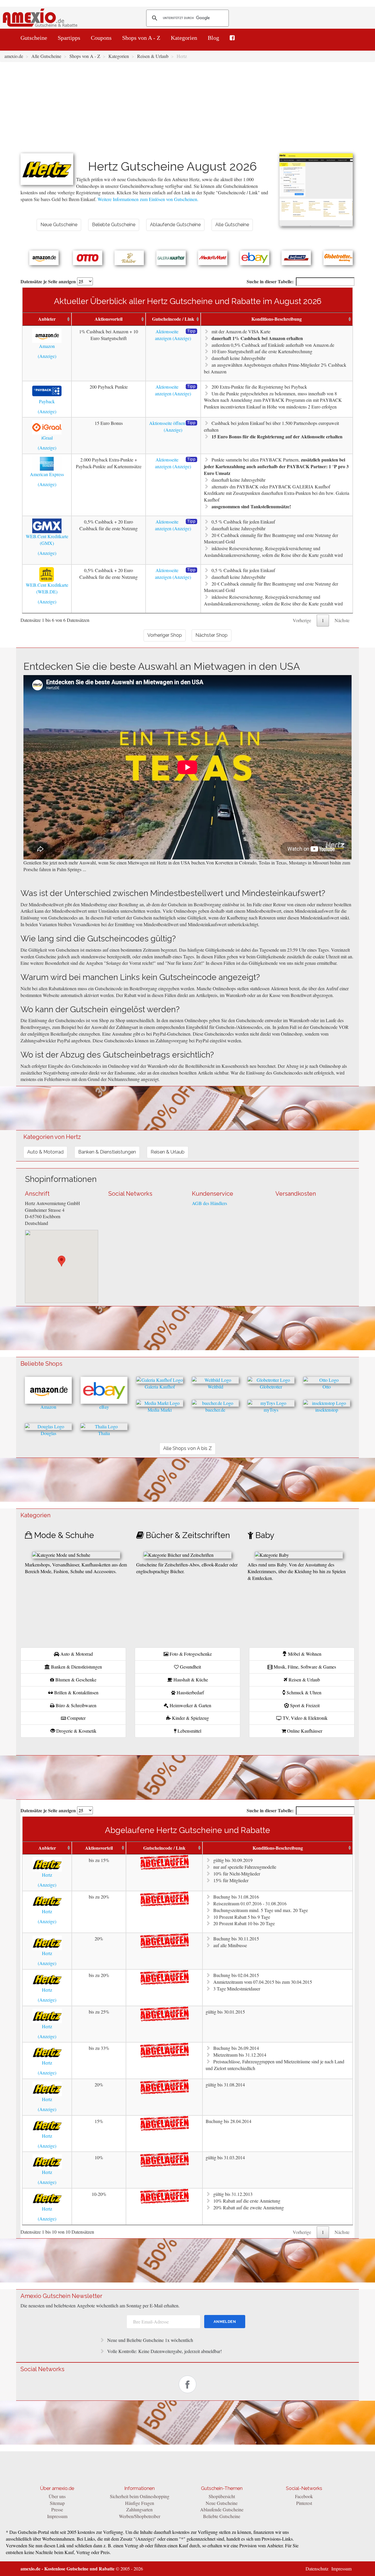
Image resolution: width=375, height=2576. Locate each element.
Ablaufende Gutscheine (222, 2509)
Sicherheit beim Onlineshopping (140, 2496)
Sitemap (57, 2503)
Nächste (342, 620)
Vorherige (302, 620)
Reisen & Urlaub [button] (168, 1152)
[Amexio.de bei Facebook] (232, 38)
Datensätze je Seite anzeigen (49, 281)
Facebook (304, 2496)
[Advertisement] (187, 109)
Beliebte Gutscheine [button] (114, 225)
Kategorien (184, 38)
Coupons (101, 38)
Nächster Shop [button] (212, 635)
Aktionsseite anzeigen (167, 335)
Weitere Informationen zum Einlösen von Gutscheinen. (148, 199)
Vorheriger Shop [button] (165, 635)
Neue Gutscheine (222, 2503)
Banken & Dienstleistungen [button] (107, 1152)
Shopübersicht (222, 2496)
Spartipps (69, 38)
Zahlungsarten (139, 2509)
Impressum (57, 2516)
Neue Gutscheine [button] (59, 225)
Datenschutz (317, 2569)
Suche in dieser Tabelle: (270, 281)
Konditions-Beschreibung (277, 319)
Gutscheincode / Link (173, 319)
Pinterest (304, 2503)
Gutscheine (34, 38)
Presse (57, 2509)
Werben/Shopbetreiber (140, 2516)
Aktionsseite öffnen (167, 423)
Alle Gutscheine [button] (232, 225)
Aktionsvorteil (109, 319)
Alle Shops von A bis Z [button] (187, 1448)
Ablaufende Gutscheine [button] (175, 225)
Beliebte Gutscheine (222, 2516)
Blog (213, 38)
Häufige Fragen (140, 2503)
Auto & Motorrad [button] (45, 1152)
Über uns (57, 2496)
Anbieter (47, 319)
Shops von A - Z (141, 38)
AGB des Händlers (209, 1203)
